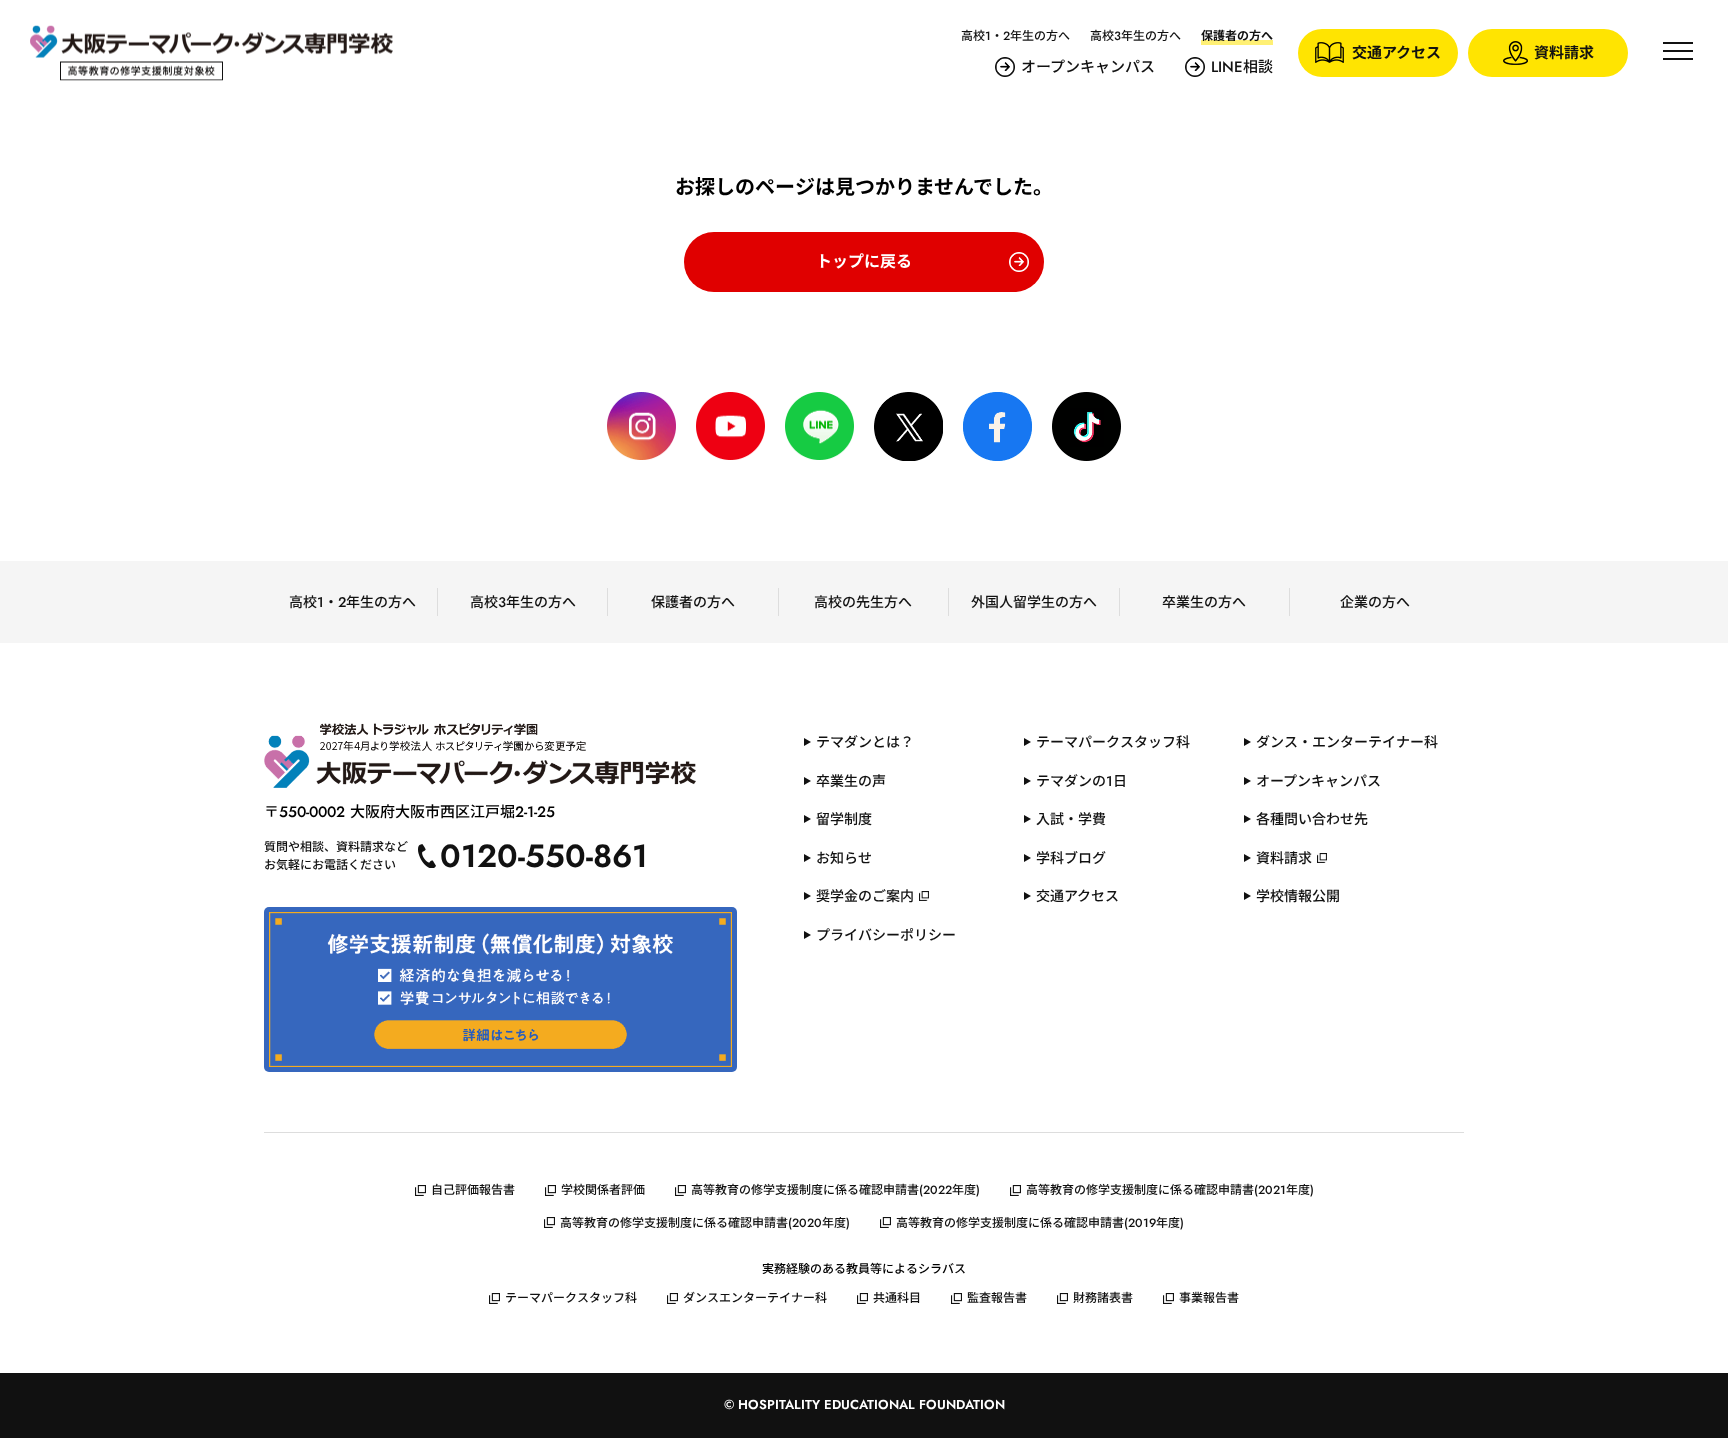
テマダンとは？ (865, 742)
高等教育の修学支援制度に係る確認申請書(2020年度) (705, 1223)
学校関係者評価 (603, 1190)
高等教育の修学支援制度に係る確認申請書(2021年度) (1170, 1190)
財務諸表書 (1103, 1298)
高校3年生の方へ (1135, 36)
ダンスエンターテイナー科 (755, 1298)
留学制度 (844, 819)
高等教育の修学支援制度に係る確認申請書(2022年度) (835, 1190)
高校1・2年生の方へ (1015, 36)
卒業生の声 (851, 781)
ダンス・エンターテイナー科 (1347, 742)
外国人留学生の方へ (1034, 602)
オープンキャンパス (1088, 67)
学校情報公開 (1298, 896)
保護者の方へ (693, 602)
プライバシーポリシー (886, 935)
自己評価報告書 (473, 1190)
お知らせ (844, 858)
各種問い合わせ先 (1312, 819)
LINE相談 (1242, 67)
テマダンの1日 (1081, 781)
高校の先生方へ (863, 602)
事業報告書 (1209, 1298)
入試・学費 (1071, 819)
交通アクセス (1077, 896)
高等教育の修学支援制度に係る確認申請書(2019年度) (1040, 1223)
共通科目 (897, 1298)
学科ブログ (1071, 858)
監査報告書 (997, 1298)
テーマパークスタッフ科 (1113, 742)
